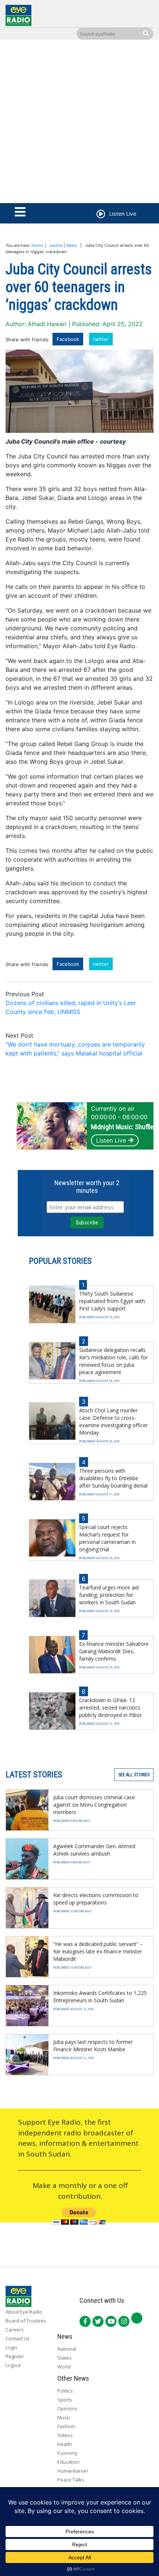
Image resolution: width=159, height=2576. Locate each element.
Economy (67, 2453)
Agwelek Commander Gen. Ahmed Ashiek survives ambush (94, 1850)
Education (68, 2462)
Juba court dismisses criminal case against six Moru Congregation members (94, 1805)
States (65, 2358)
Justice (56, 245)
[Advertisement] (79, 123)
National (67, 2349)
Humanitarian (73, 2471)
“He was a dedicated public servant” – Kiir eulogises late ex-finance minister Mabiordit (98, 1951)
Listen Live (111, 1140)
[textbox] (79, 711)
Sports (65, 2400)
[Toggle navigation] (20, 212)
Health (65, 2444)
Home (37, 245)
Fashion (66, 2426)
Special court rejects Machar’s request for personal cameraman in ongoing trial (107, 1538)
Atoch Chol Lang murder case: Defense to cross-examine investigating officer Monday (114, 1421)
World (64, 2367)
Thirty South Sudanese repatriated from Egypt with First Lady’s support (112, 1301)
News (72, 245)
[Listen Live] (100, 215)
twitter (101, 339)
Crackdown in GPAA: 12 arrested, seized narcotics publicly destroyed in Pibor (110, 1708)
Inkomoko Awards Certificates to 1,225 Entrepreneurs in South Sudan (100, 1997)
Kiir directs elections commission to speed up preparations (96, 1899)
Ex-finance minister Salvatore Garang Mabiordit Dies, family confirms (114, 1651)
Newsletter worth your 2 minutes (87, 1187)
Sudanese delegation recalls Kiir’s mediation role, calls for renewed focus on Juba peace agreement (114, 1361)
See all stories (134, 1775)
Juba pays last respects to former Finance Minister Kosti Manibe (93, 2045)
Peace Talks (71, 2480)
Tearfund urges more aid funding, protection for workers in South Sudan (109, 1595)
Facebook (68, 339)
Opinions (67, 2408)
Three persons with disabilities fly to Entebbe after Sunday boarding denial (113, 1478)
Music (64, 2417)
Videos (65, 2435)
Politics (65, 2391)
